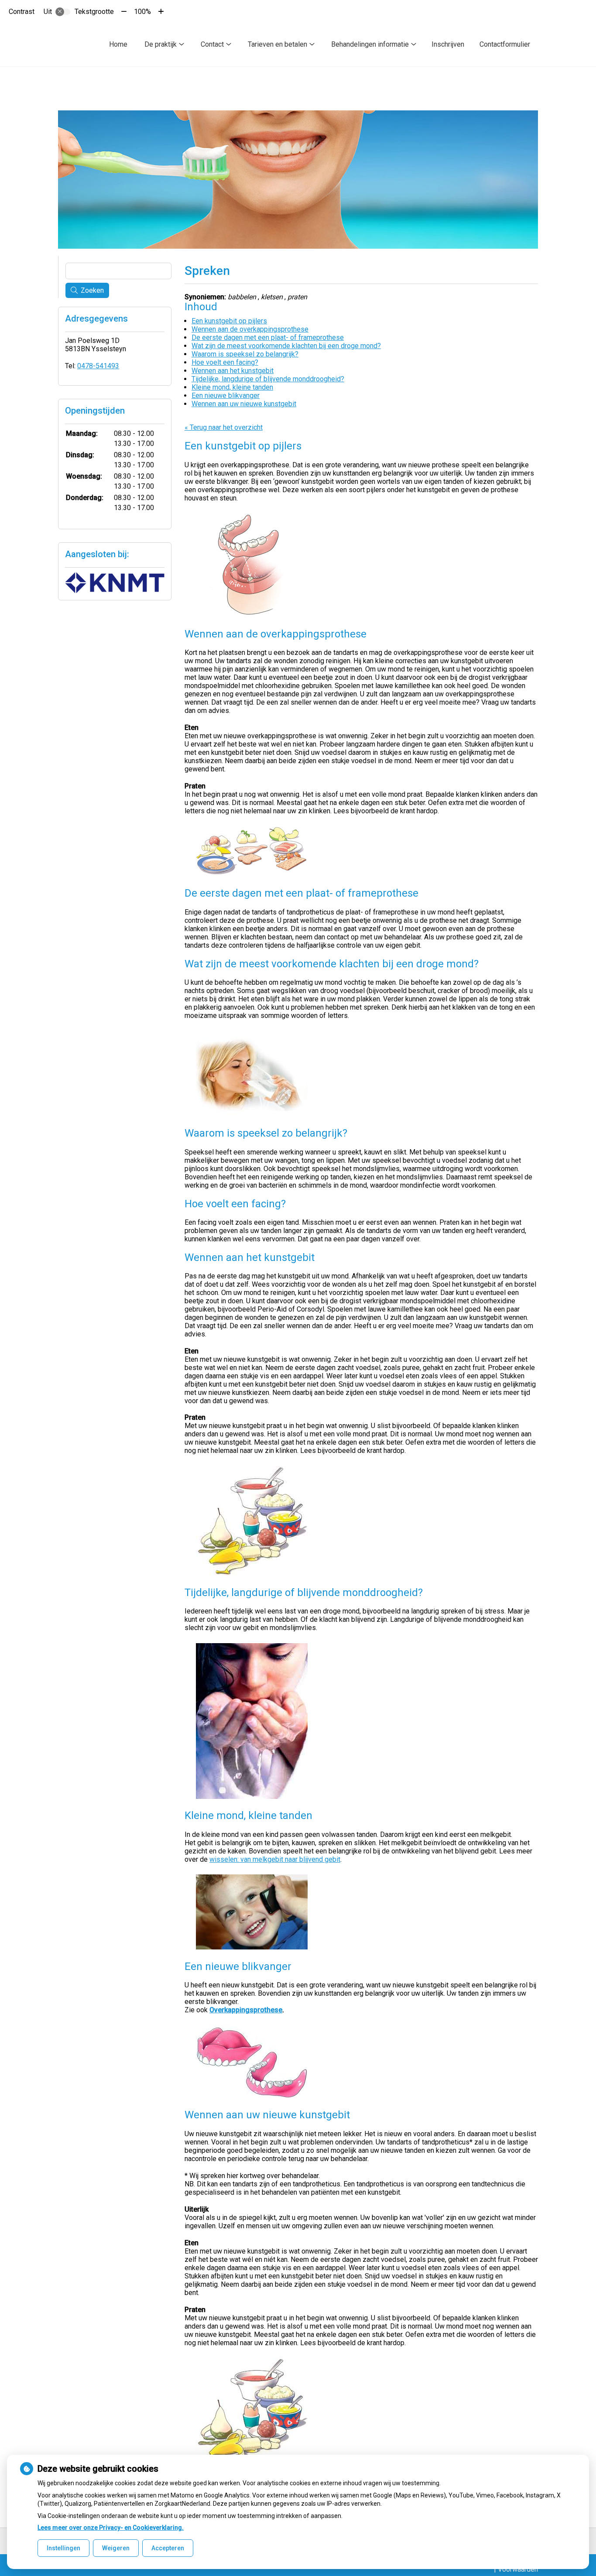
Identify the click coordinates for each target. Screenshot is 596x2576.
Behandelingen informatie (370, 44)
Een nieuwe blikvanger (226, 396)
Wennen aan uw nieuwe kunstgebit (244, 404)
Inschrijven (448, 44)
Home (118, 44)
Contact (212, 44)
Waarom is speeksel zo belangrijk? (245, 354)
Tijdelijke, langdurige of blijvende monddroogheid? (268, 379)
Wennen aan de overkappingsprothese (250, 329)
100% (142, 12)
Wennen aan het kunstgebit (233, 371)
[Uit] (63, 12)
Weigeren (116, 2548)
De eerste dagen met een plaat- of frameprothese (268, 337)
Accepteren (168, 2548)
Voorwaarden (518, 2569)
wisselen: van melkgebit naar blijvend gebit (275, 1859)
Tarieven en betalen (277, 44)
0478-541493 (98, 366)
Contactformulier (505, 44)
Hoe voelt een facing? (225, 362)
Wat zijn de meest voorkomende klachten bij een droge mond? (286, 346)
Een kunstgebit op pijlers (229, 321)
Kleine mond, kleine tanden (232, 387)
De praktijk (161, 44)
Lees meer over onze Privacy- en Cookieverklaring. (111, 2528)
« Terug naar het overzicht (224, 427)
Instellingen (63, 2548)
